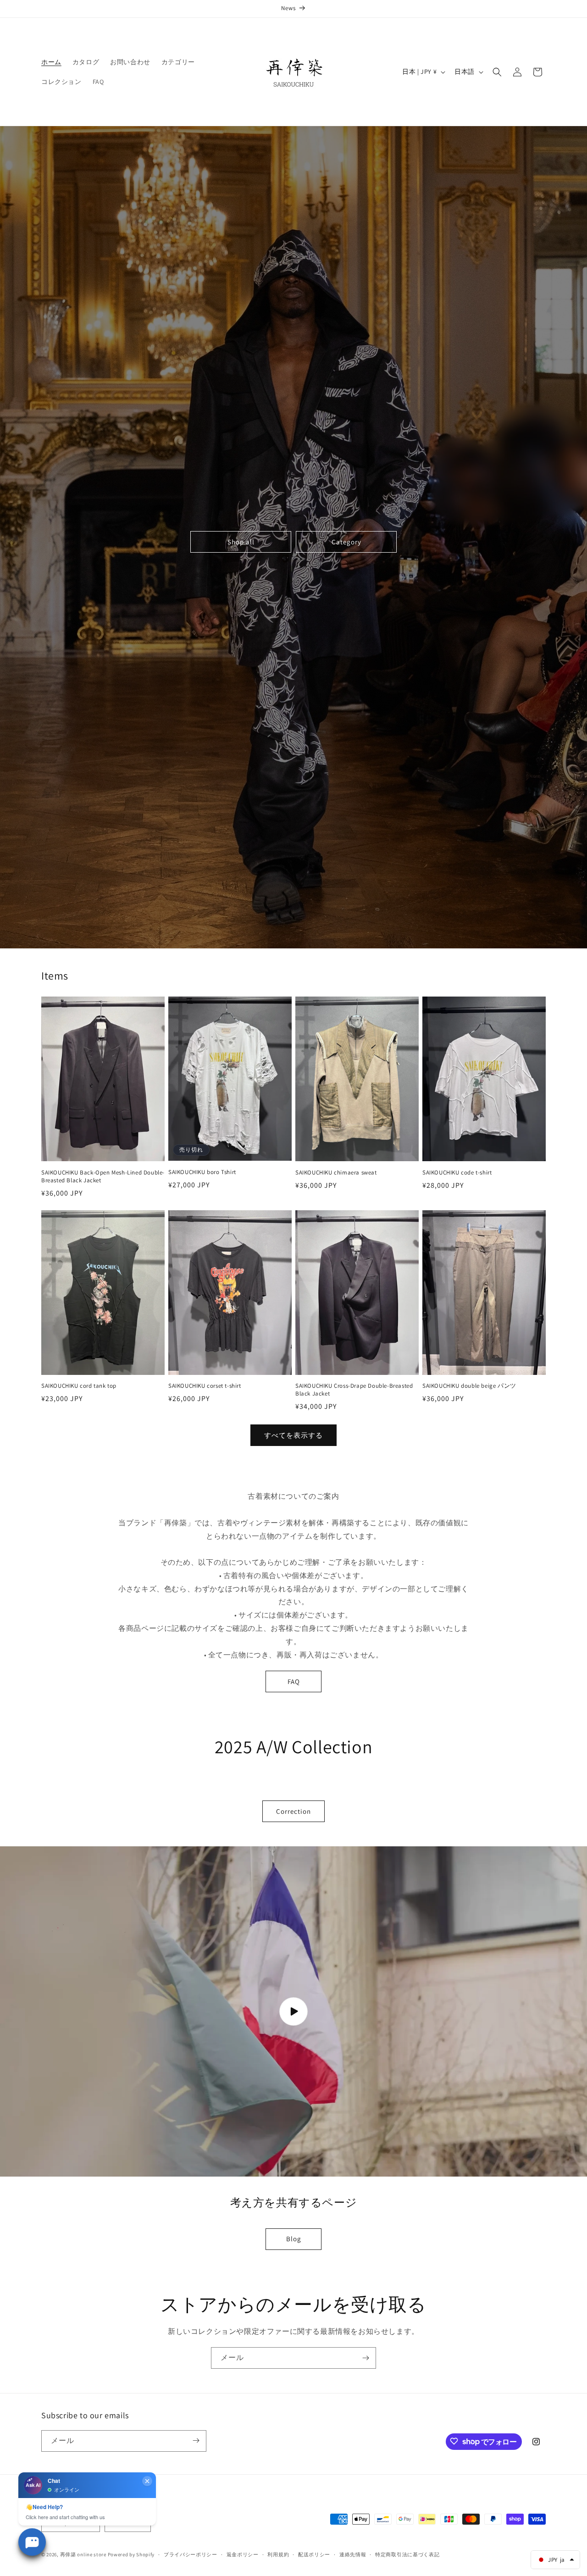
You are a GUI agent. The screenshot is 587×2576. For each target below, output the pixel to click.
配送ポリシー (314, 2554)
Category (346, 542)
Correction (293, 1811)
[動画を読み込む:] (293, 2011)
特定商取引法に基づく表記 (407, 2554)
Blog (294, 2239)
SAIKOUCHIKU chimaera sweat (336, 1173)
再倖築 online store (83, 2555)
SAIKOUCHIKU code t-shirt (457, 1173)
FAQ (294, 1681)
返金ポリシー (243, 2554)
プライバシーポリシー (191, 2554)
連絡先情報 (353, 2554)
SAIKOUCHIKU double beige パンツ (469, 1386)
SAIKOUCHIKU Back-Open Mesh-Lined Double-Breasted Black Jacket (103, 1177)
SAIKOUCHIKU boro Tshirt (202, 1172)
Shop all (241, 542)
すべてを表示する (293, 1435)
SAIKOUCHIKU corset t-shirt (205, 1386)
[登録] (365, 2358)
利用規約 (278, 2554)
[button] (497, 72)
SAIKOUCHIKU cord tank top (79, 1386)
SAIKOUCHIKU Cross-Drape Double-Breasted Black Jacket (354, 1390)
